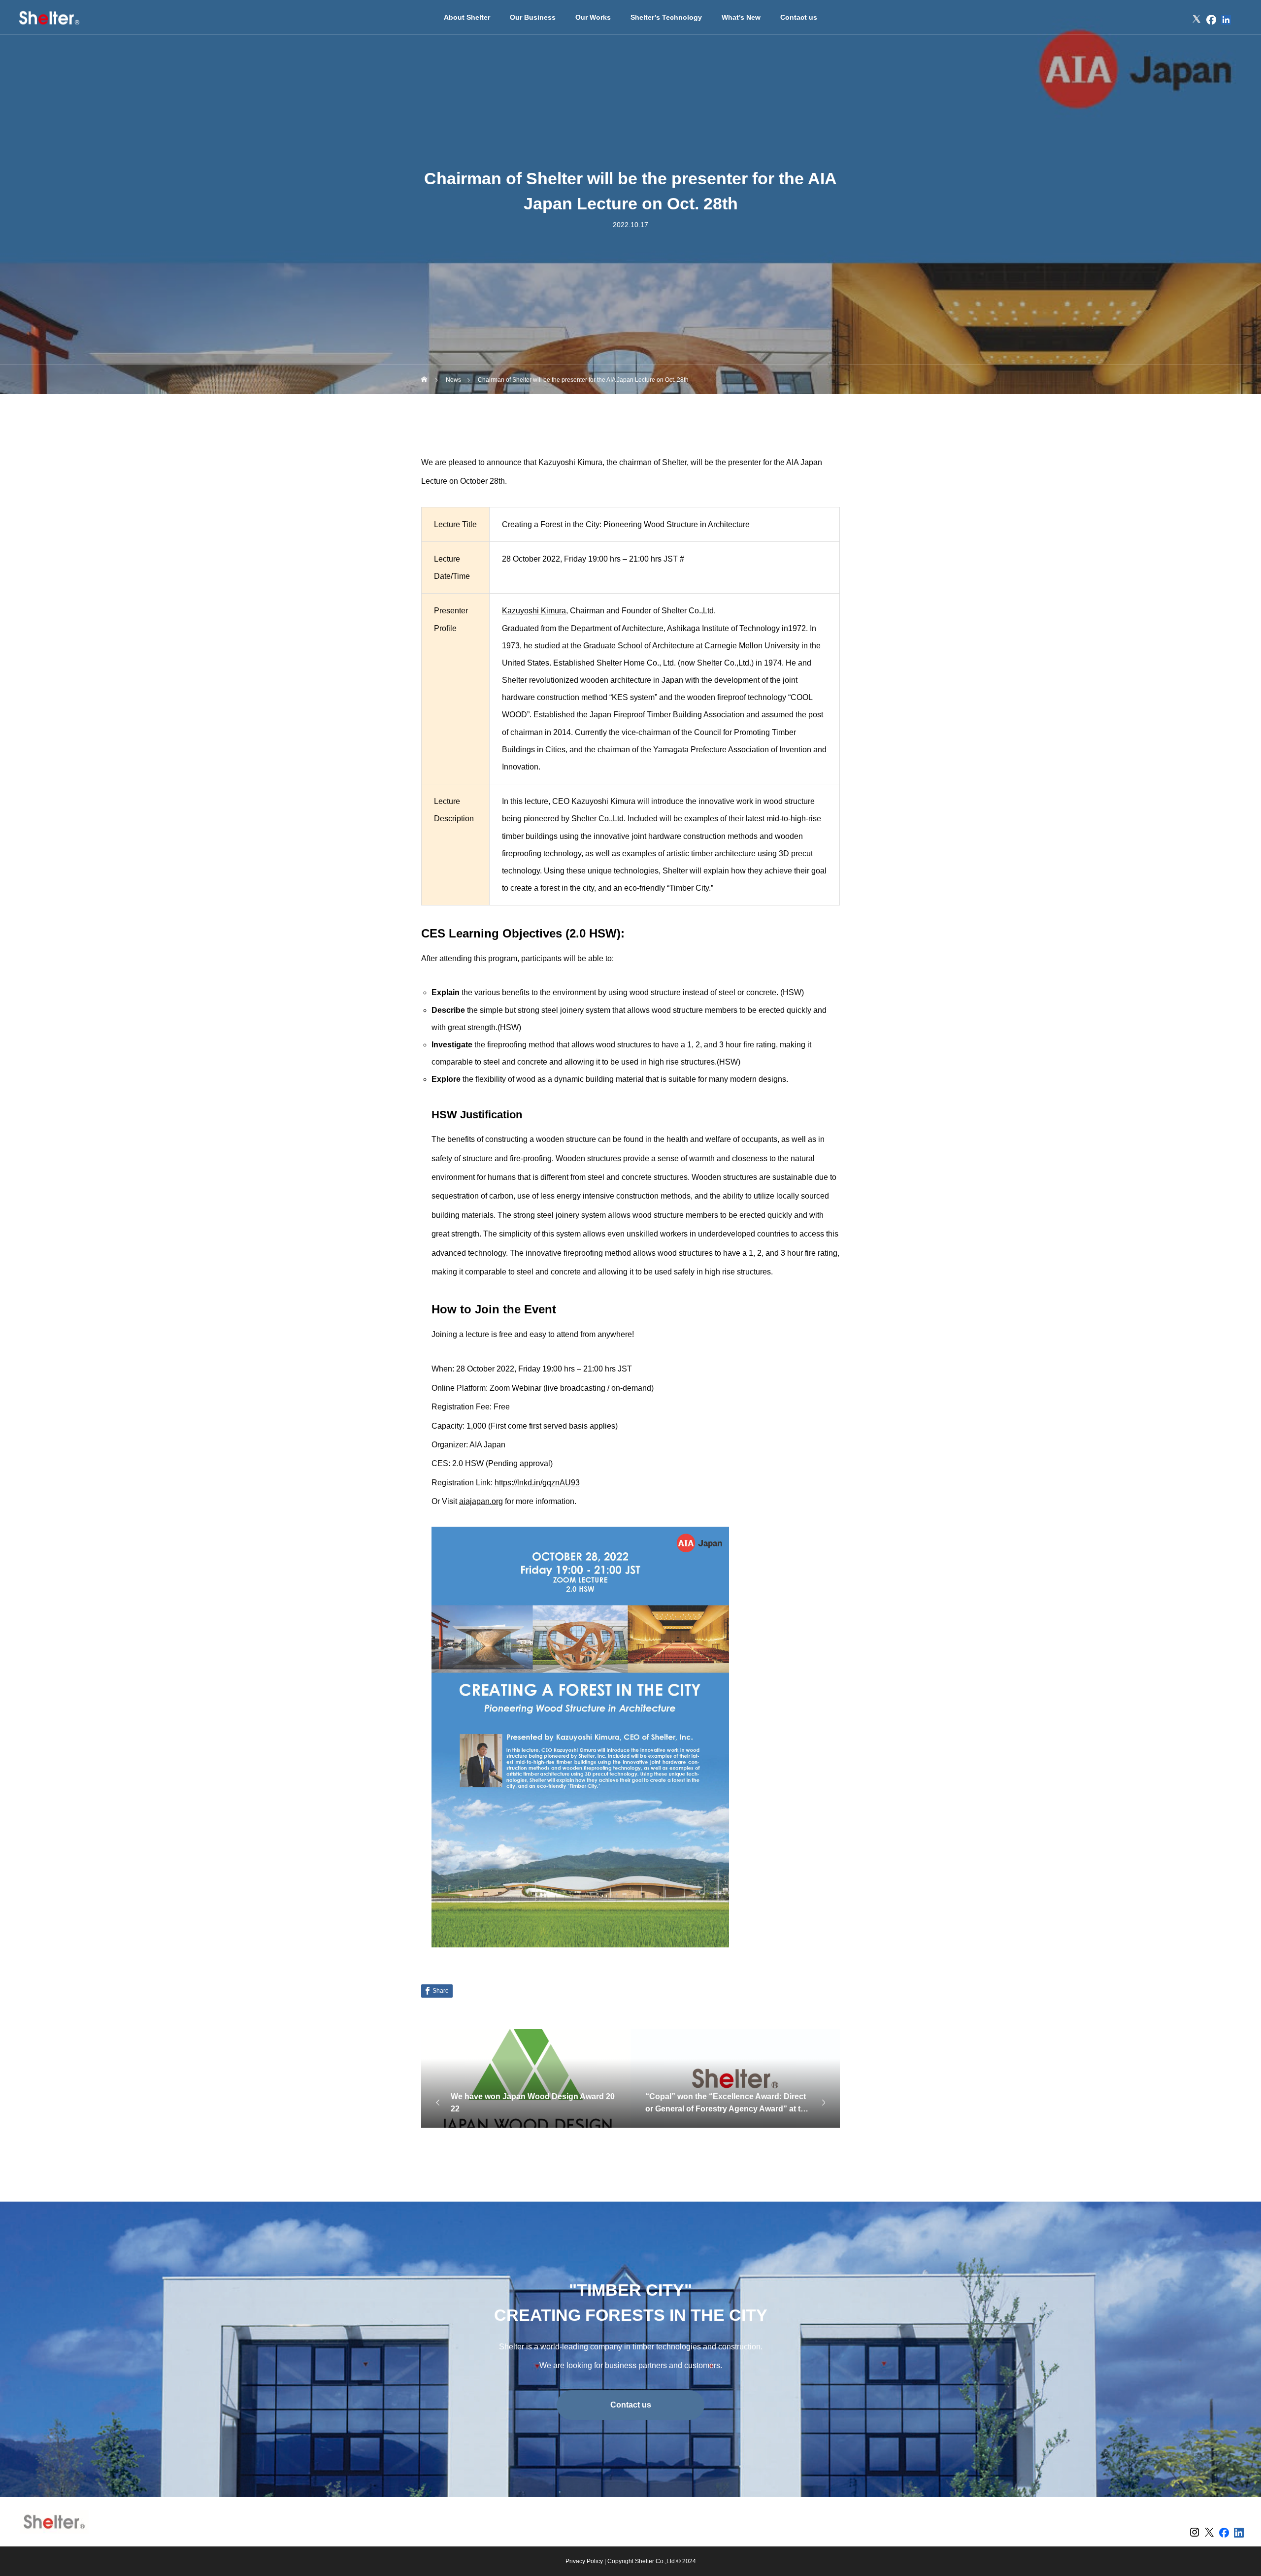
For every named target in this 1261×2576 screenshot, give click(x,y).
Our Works (593, 17)
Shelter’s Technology (666, 17)
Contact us (799, 17)
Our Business (533, 17)
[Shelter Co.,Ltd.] (49, 17)
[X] (1196, 20)
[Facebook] (1211, 20)
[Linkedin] (1226, 20)
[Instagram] (1182, 20)
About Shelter (467, 17)
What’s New (741, 17)
